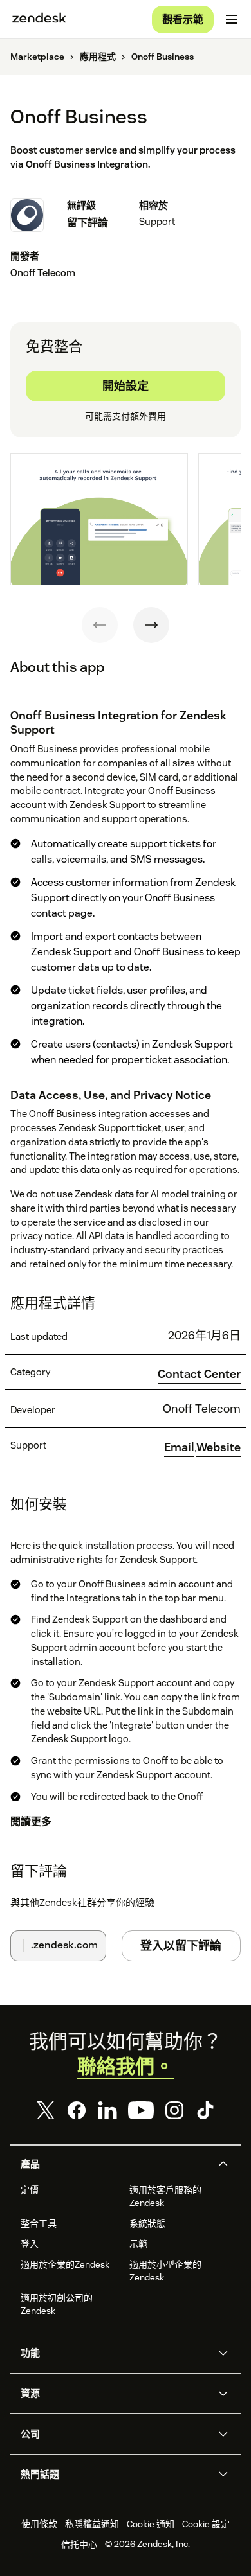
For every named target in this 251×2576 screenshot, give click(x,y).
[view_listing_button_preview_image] (99, 519)
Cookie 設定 (206, 2524)
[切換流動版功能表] (232, 19)
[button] (115, 2164)
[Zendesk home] (39, 19)
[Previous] (100, 625)
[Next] (151, 625)
